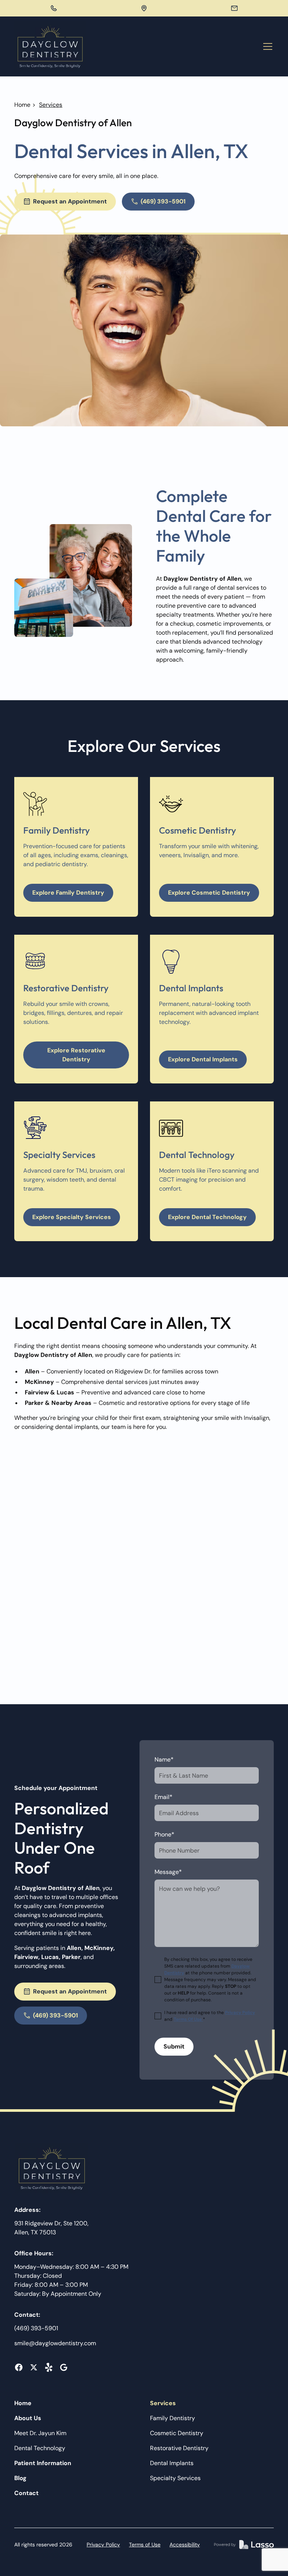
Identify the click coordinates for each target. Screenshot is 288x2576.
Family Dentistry (172, 2418)
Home (22, 105)
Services (163, 2403)
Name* (164, 1759)
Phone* (164, 1834)
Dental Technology (40, 2448)
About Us (28, 2418)
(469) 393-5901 (36, 2328)
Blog (20, 2478)
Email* (163, 1797)
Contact (26, 2493)
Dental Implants (172, 2463)
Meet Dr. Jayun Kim (40, 2433)
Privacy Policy (103, 2545)
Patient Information (43, 2463)
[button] (266, 46)
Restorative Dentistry (179, 2448)
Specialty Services (175, 2478)
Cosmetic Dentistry (177, 2433)
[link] (50, 46)
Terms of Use (145, 2545)
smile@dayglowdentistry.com (55, 2343)
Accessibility (185, 2545)
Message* (168, 1872)
